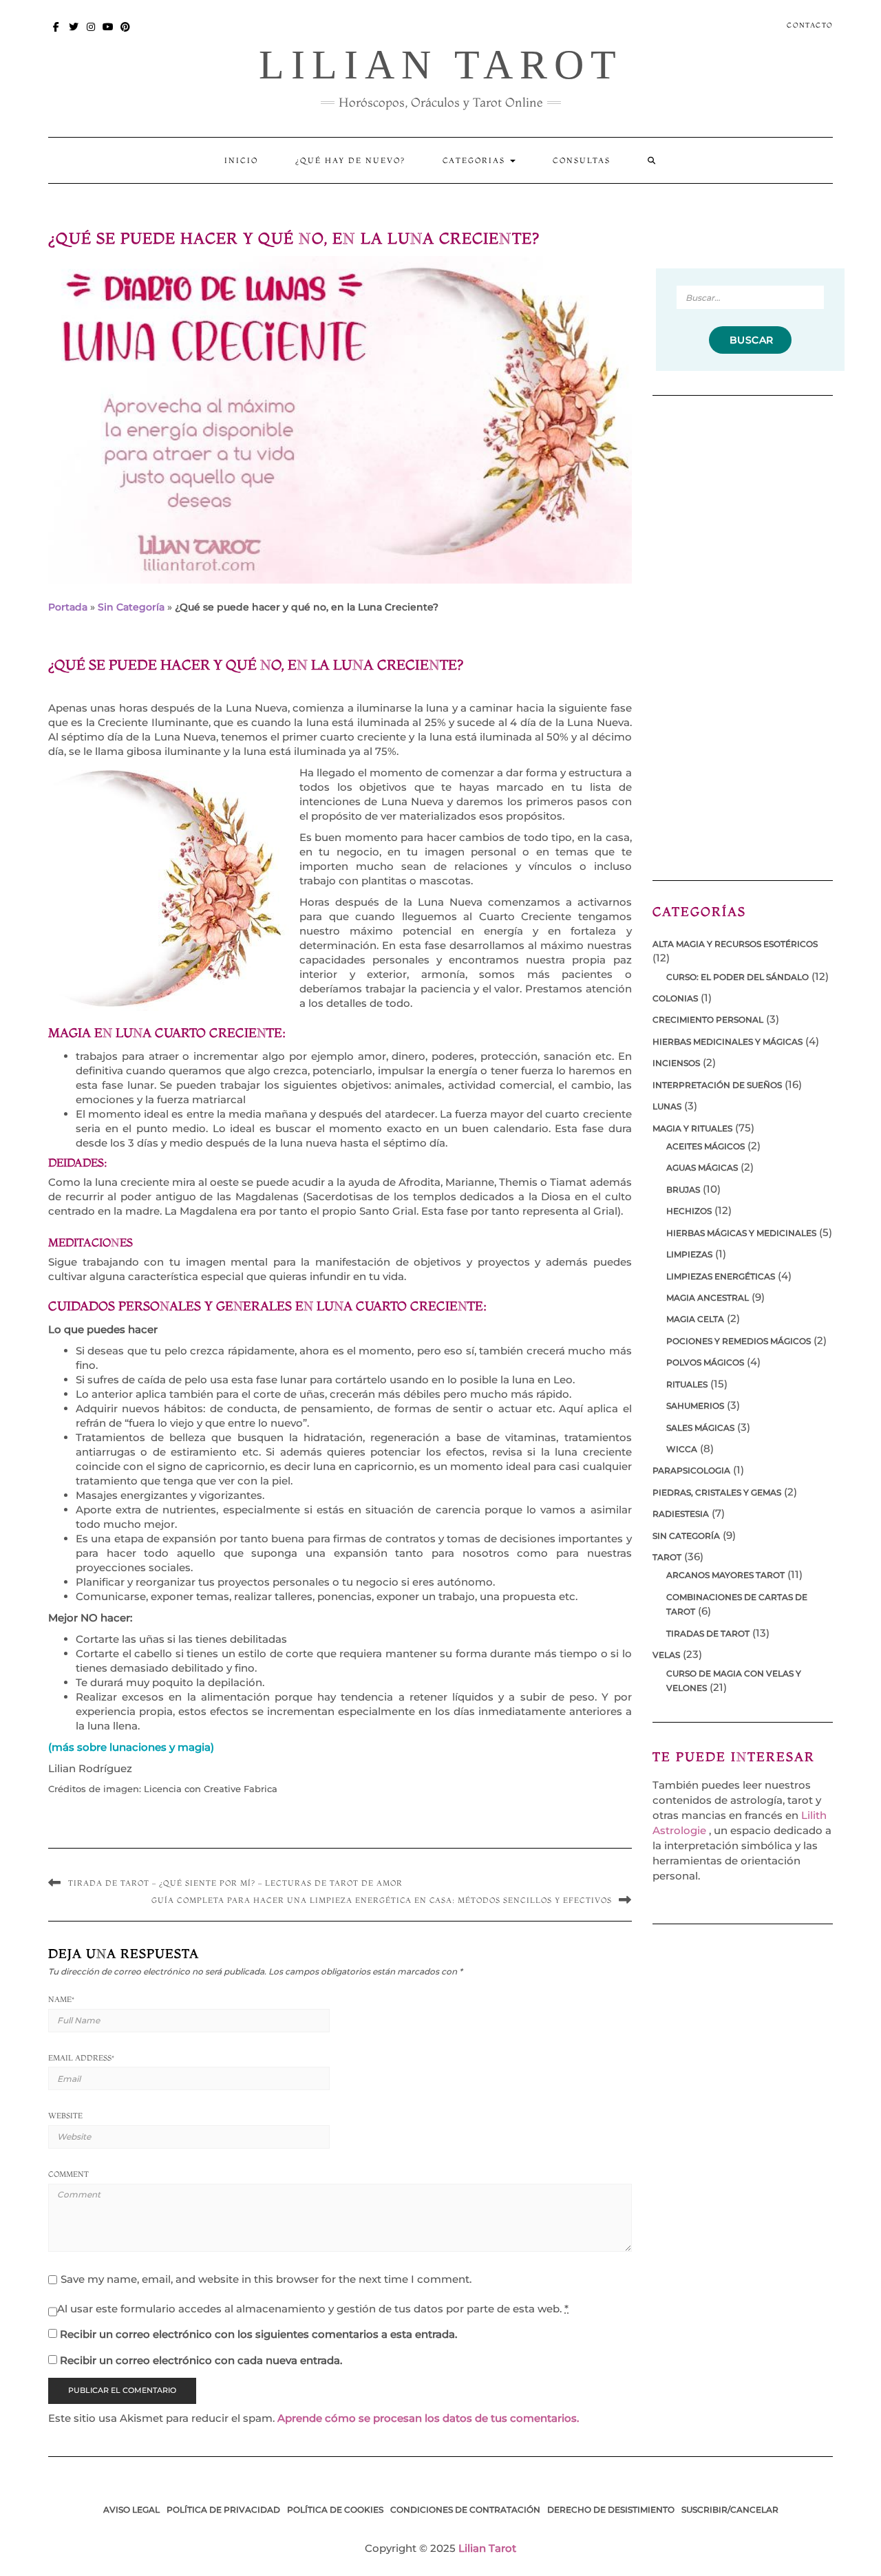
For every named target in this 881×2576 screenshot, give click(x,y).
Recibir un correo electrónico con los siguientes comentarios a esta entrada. (258, 2334)
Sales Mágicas (700, 1428)
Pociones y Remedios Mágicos (739, 1341)
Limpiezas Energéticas (721, 1276)
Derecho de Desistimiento (611, 2510)
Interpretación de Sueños (717, 1085)
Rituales (687, 1384)
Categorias (476, 160)
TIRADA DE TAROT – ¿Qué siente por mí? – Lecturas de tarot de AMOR (235, 1883)
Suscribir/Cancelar (730, 2510)
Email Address (81, 2058)
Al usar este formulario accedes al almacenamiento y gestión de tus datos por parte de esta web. (313, 2309)
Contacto (810, 25)
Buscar (750, 340)
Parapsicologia (691, 1470)
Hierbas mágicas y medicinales (741, 1233)
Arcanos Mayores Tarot (725, 1575)
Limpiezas (689, 1254)
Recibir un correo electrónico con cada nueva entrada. (201, 2360)
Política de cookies (335, 2510)
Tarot (667, 1557)
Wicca (682, 1449)
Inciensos (676, 1063)
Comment (68, 2174)
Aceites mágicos (705, 1146)
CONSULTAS (582, 160)
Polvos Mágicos (705, 1362)
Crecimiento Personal (708, 1020)
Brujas (683, 1190)
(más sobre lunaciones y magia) (131, 1747)
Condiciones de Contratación (465, 2510)
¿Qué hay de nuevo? (350, 160)
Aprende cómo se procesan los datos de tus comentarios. (428, 2418)
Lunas (667, 1106)
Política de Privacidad (223, 2510)
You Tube (108, 33)
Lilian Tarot (441, 65)
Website (65, 2116)
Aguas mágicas (702, 1168)
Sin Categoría (131, 607)
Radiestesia (681, 1514)
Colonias (675, 998)
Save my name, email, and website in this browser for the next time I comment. (266, 2279)
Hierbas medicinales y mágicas (728, 1042)
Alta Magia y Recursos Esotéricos (735, 944)
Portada (68, 607)
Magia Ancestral (708, 1298)
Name (61, 1999)
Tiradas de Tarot (708, 1633)
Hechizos (689, 1211)
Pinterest (126, 33)
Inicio (241, 160)
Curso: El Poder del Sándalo (737, 977)
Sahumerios (695, 1406)
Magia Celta (695, 1319)
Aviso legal (131, 2510)
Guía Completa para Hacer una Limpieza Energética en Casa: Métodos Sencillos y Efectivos (382, 1900)
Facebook (57, 33)
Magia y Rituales (692, 1128)
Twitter (74, 33)
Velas (666, 1655)
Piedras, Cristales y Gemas (717, 1492)
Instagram (91, 33)
